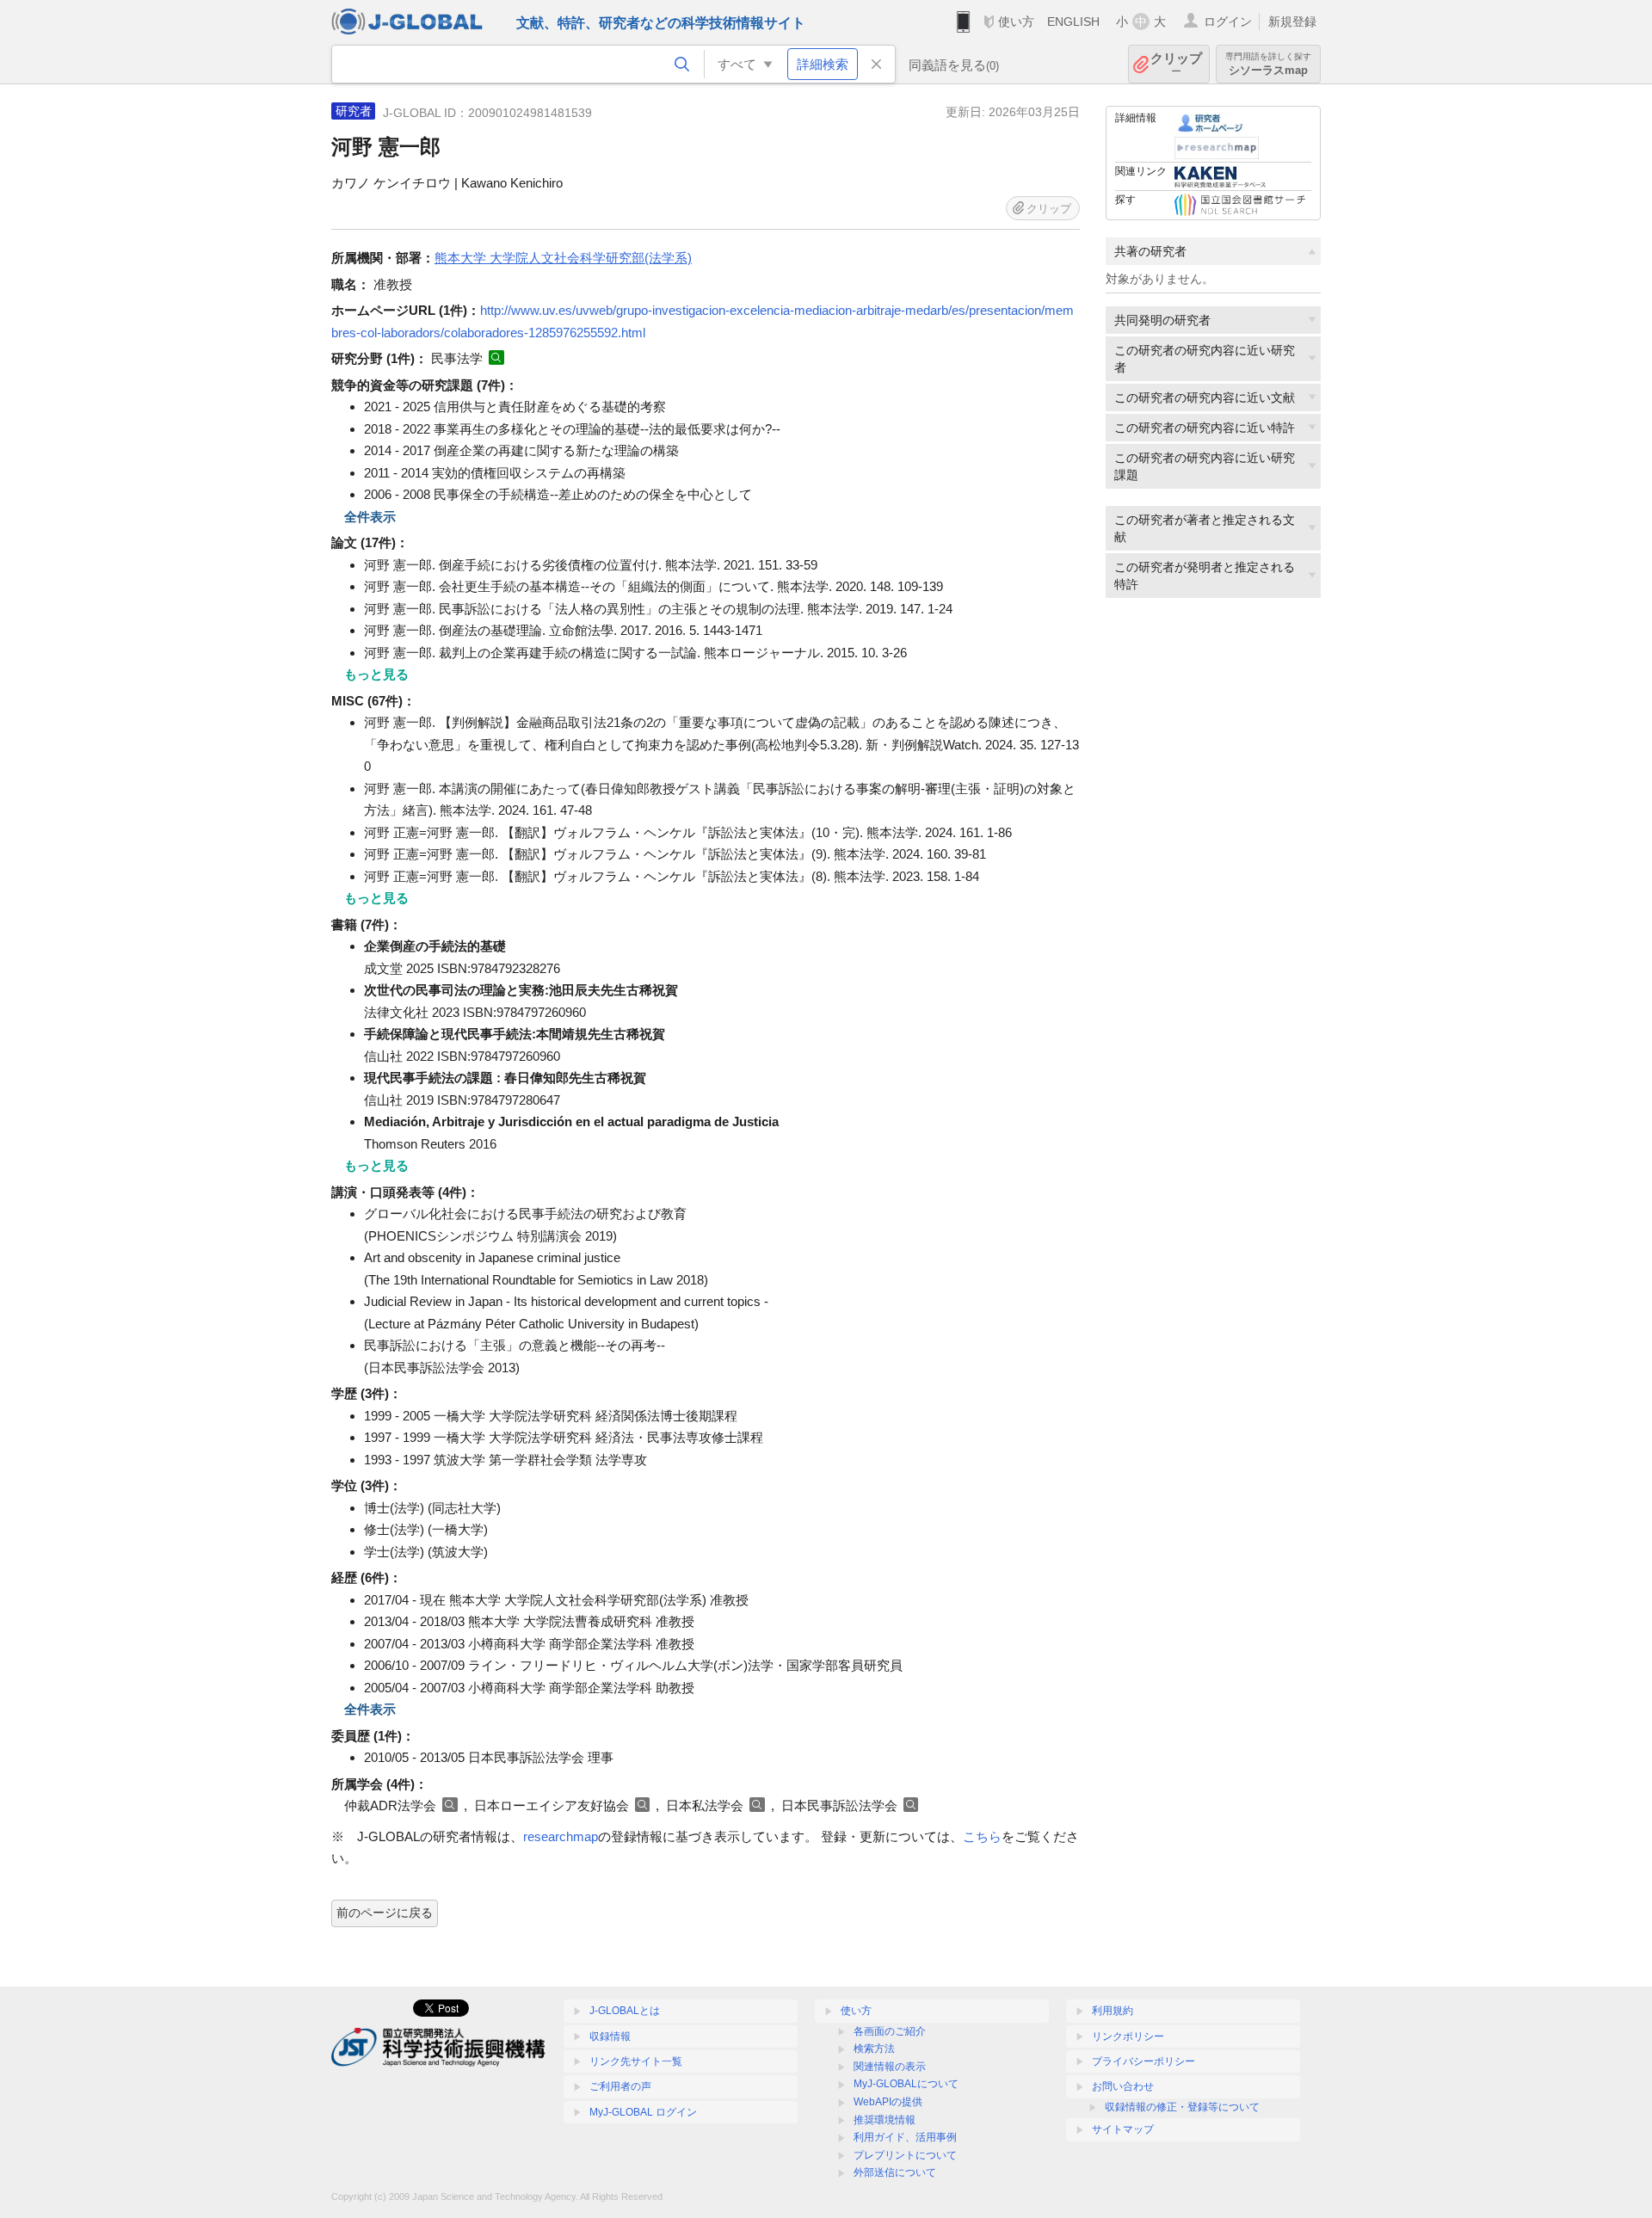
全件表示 (370, 517)
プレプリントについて (905, 2155)
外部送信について (895, 2172)
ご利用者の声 (620, 2086)
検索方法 (874, 2049)
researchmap (561, 1836)
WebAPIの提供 (888, 2102)
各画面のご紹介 (890, 2031)
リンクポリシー (1128, 2036)
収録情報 (610, 2036)
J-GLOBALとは (625, 2011)
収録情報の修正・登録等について (1182, 2107)
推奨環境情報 (885, 2120)
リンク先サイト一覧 (636, 2061)
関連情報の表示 (890, 2067)
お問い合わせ (1123, 2086)
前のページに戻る (385, 1913)
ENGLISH (1073, 22)
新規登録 (1292, 22)
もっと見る (376, 674)
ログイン (1228, 22)
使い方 (1016, 22)
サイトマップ (1123, 2129)
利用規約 (1113, 2011)
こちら (982, 1836)
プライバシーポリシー (1143, 2061)
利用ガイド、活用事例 (905, 2137)
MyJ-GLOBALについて (906, 2084)
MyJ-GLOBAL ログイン (643, 2112)
